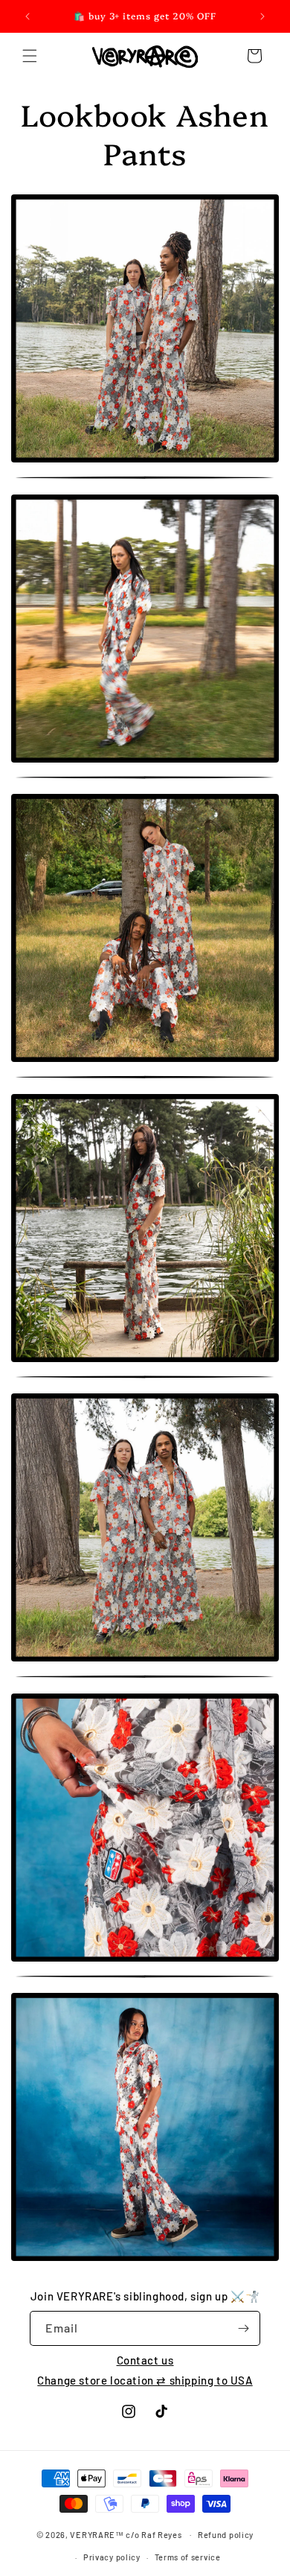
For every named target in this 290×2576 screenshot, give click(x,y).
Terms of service (188, 2557)
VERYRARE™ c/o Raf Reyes (126, 2534)
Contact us (145, 2360)
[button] (30, 56)
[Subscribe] (243, 2328)
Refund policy (226, 2535)
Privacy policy (112, 2557)
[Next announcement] (262, 16)
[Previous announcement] (28, 16)
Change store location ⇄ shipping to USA (145, 2380)
